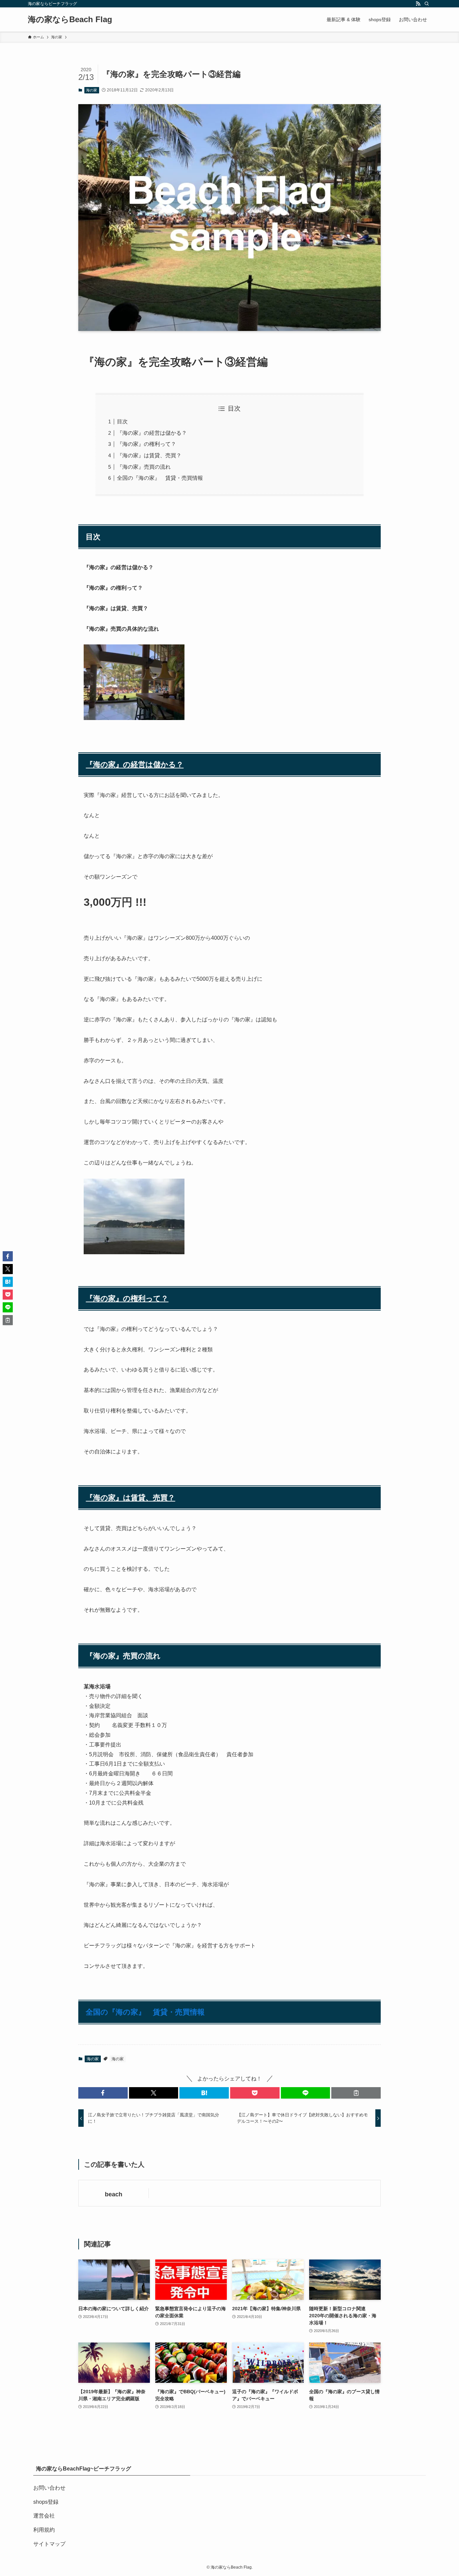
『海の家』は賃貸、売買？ (149, 455)
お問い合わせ (49, 2488)
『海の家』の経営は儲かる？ (152, 433)
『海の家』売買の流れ (144, 467)
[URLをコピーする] (356, 2093)
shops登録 (46, 2502)
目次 (122, 421)
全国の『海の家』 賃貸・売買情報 (160, 478)
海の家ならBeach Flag (70, 19)
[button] (103, 2093)
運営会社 (44, 2516)
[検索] (427, 4)
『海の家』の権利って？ (147, 444)
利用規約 (44, 2530)
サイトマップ (49, 2544)
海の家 (92, 90)
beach (114, 2194)
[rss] (418, 4)
